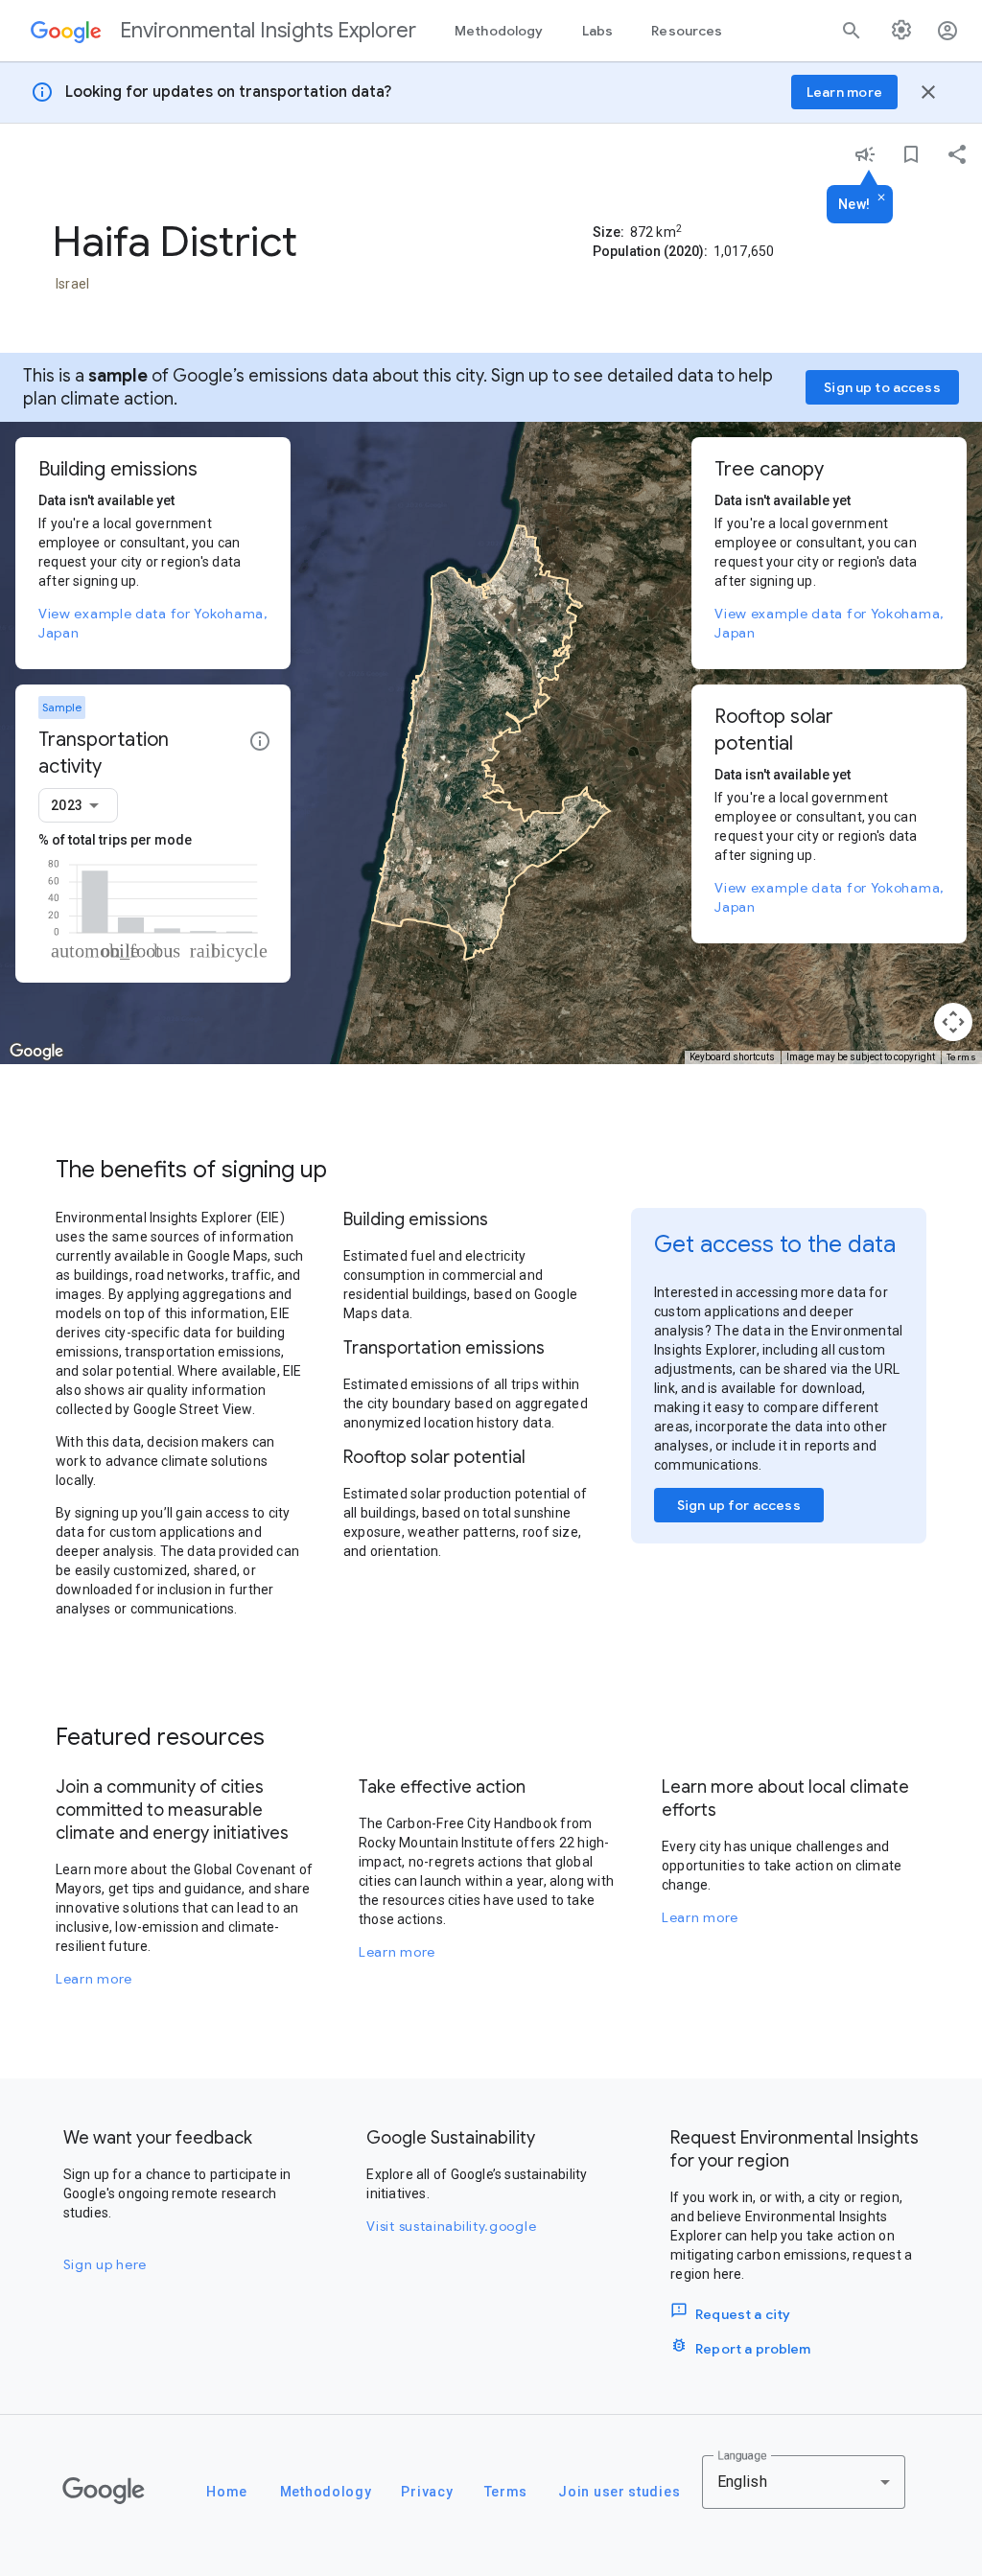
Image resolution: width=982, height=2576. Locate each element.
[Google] (104, 2491)
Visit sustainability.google (451, 2226)
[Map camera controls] (953, 1022)
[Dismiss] (881, 198)
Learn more (94, 1979)
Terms (962, 1057)
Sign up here (105, 2264)
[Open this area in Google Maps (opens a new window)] (36, 1052)
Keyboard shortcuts (732, 1057)
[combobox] (78, 805)
